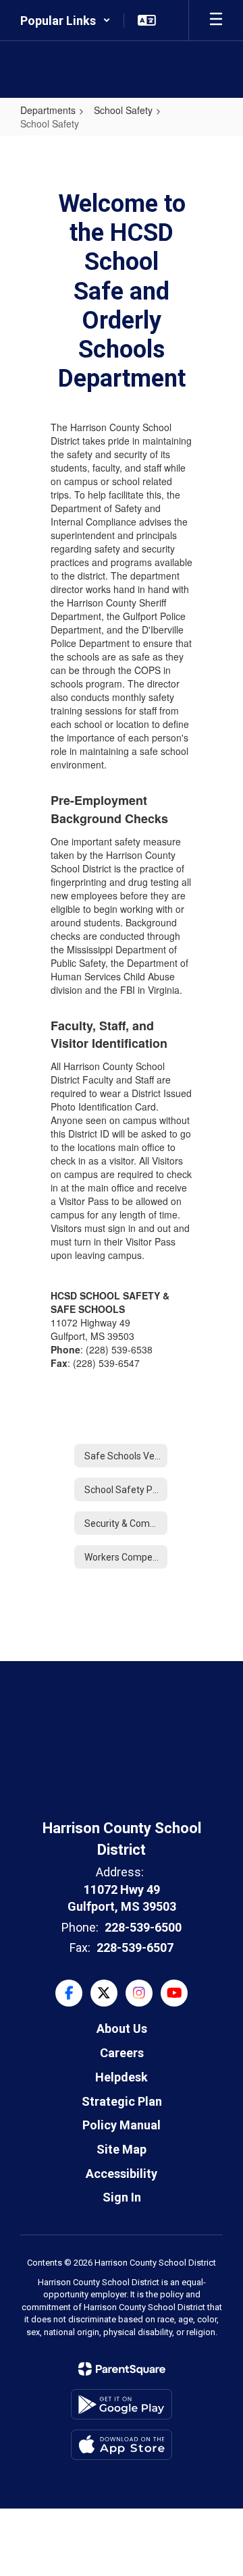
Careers (122, 2053)
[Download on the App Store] (122, 2445)
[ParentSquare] (122, 2369)
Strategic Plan (122, 2101)
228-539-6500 (143, 1927)
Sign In (122, 2197)
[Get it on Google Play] (122, 2404)
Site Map (122, 2149)
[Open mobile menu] (216, 20)
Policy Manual (122, 2125)
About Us (122, 2028)
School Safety (123, 110)
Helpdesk (122, 2077)
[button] (65, 20)
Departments (48, 110)
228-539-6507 (135, 1948)
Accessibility (122, 2174)
